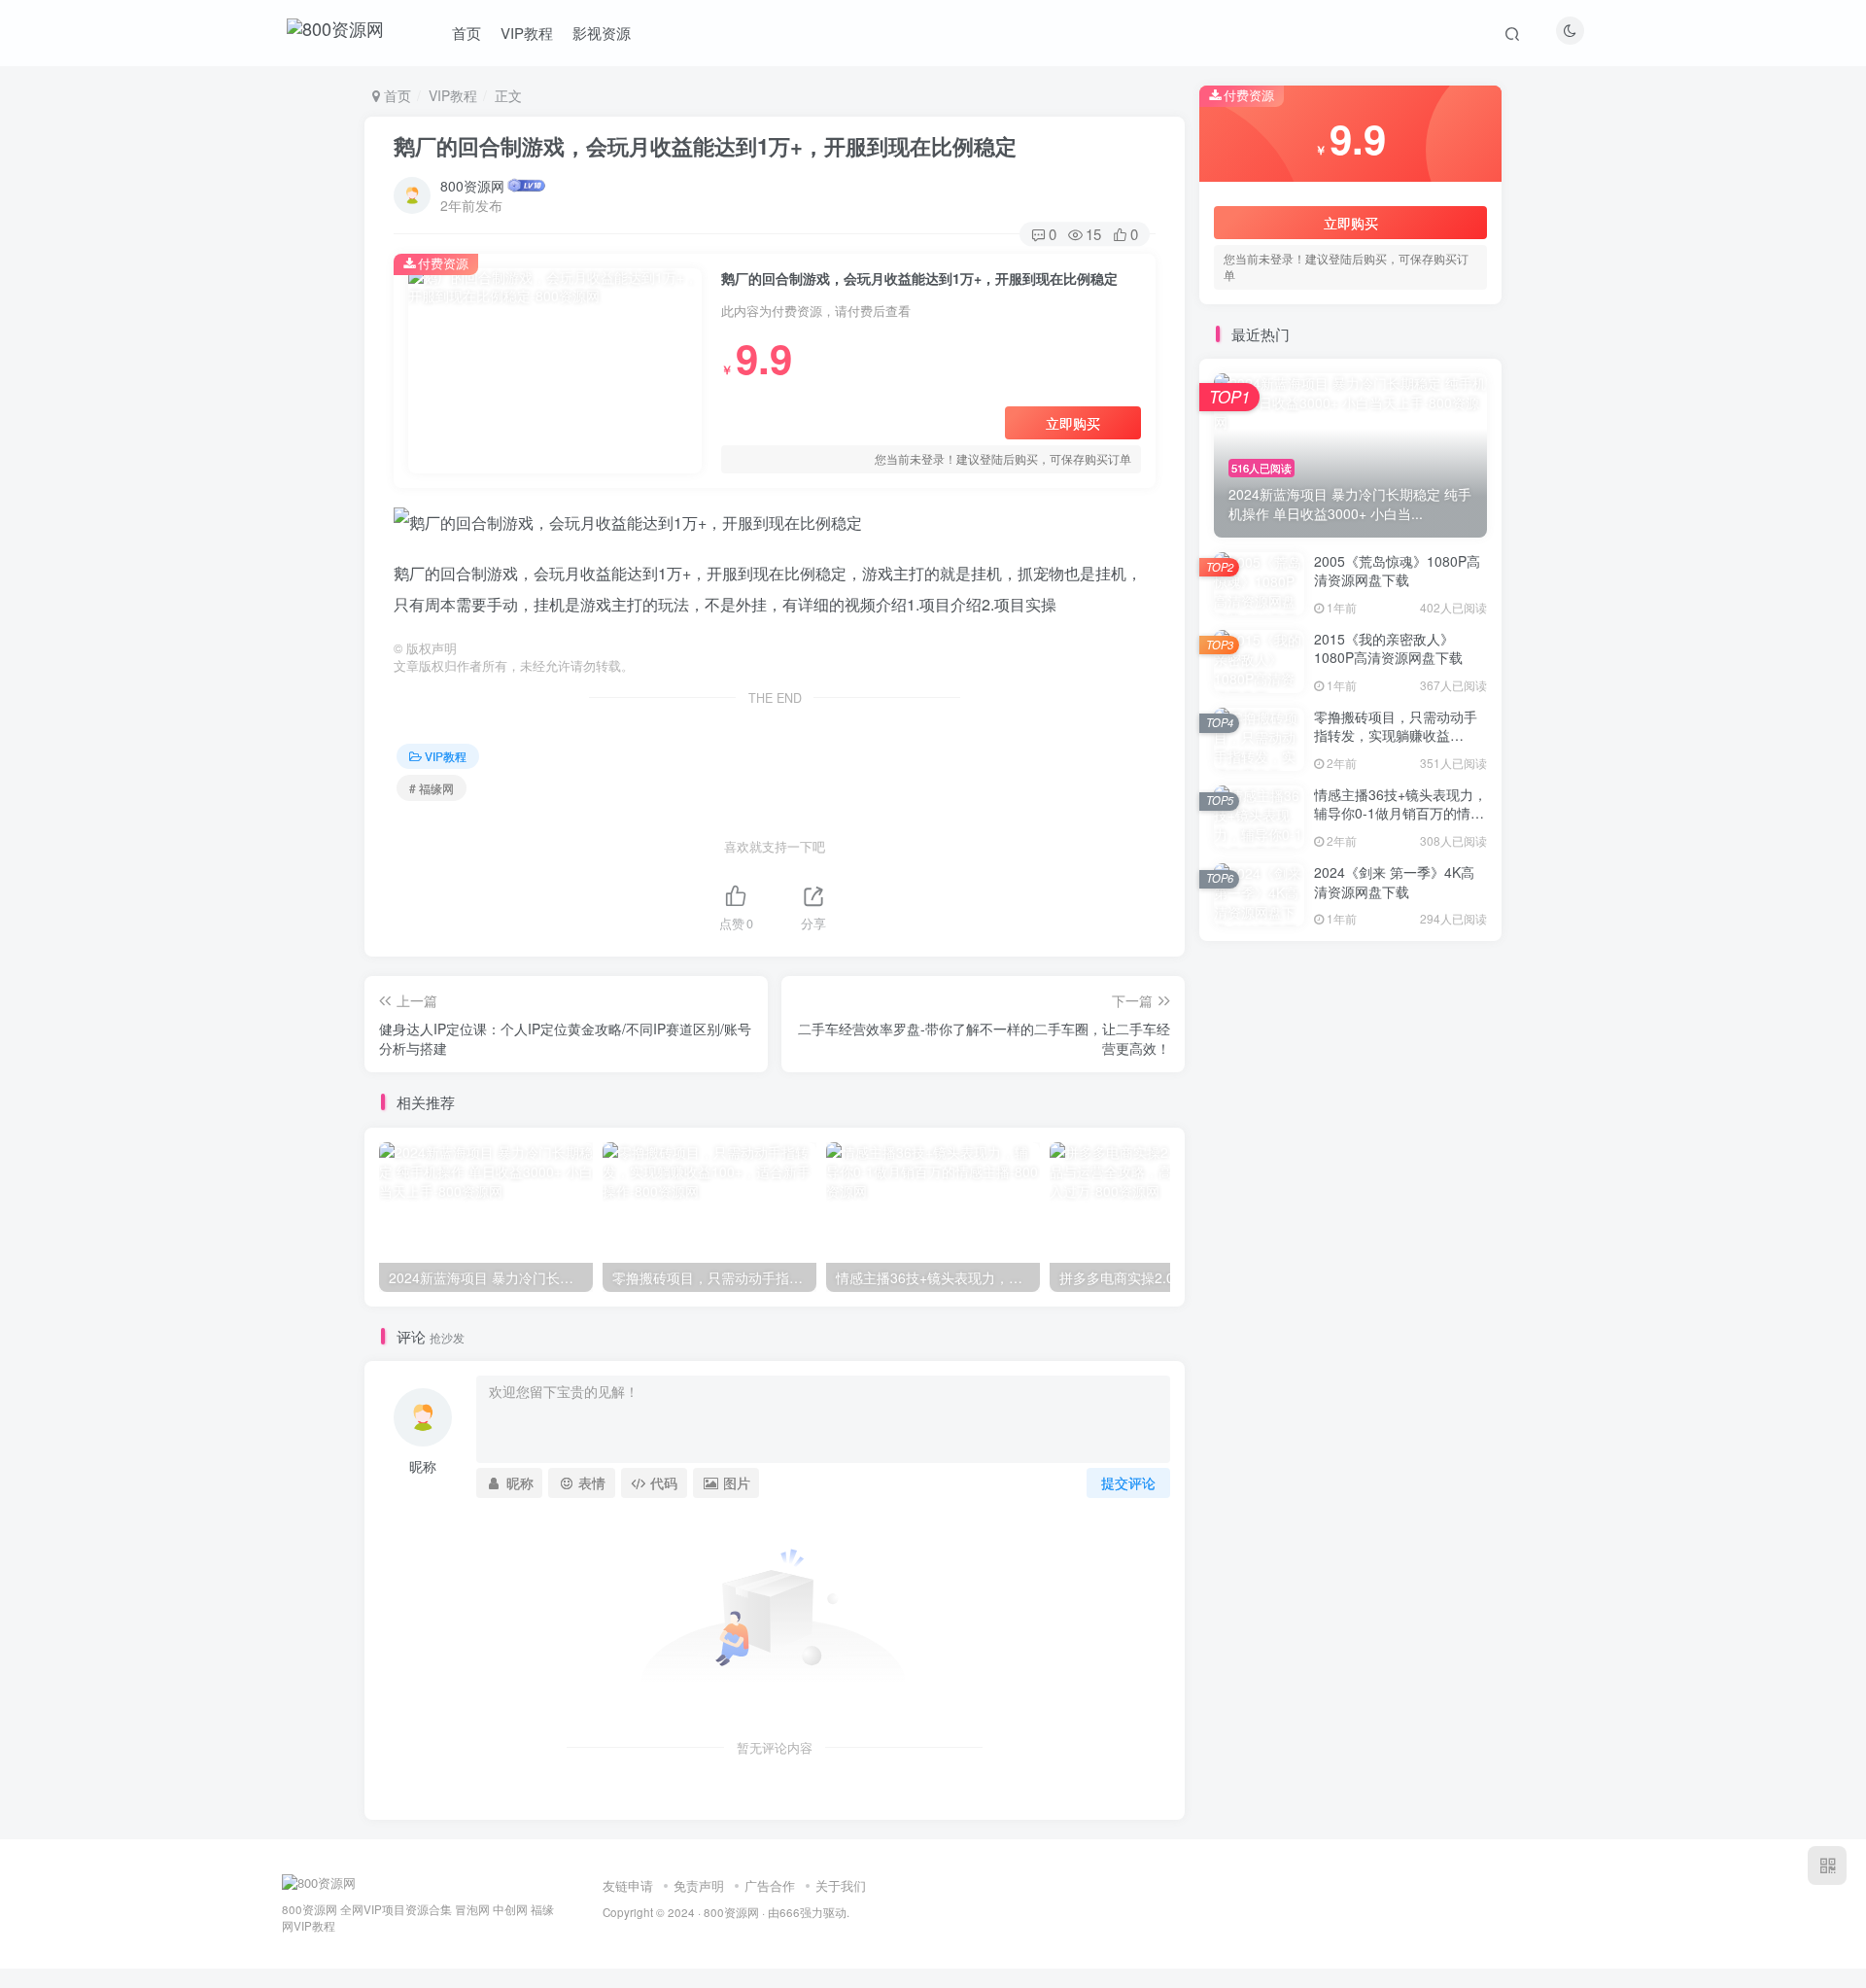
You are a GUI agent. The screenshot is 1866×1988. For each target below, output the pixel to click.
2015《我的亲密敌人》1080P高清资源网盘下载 (1388, 648)
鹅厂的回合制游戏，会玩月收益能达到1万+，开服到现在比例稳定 (705, 146)
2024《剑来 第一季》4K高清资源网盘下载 (1394, 882)
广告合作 (770, 1885)
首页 (466, 33)
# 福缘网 (432, 788)
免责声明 (699, 1885)
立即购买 (1073, 423)
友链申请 (628, 1885)
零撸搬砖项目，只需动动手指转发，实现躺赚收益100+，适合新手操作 (1396, 735)
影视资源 (602, 33)
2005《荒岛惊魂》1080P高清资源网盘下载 (1397, 571)
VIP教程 (527, 33)
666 (790, 1912)
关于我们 (841, 1885)
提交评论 (1128, 1482)
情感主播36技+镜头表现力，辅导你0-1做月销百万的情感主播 (1400, 813)
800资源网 (472, 186)
